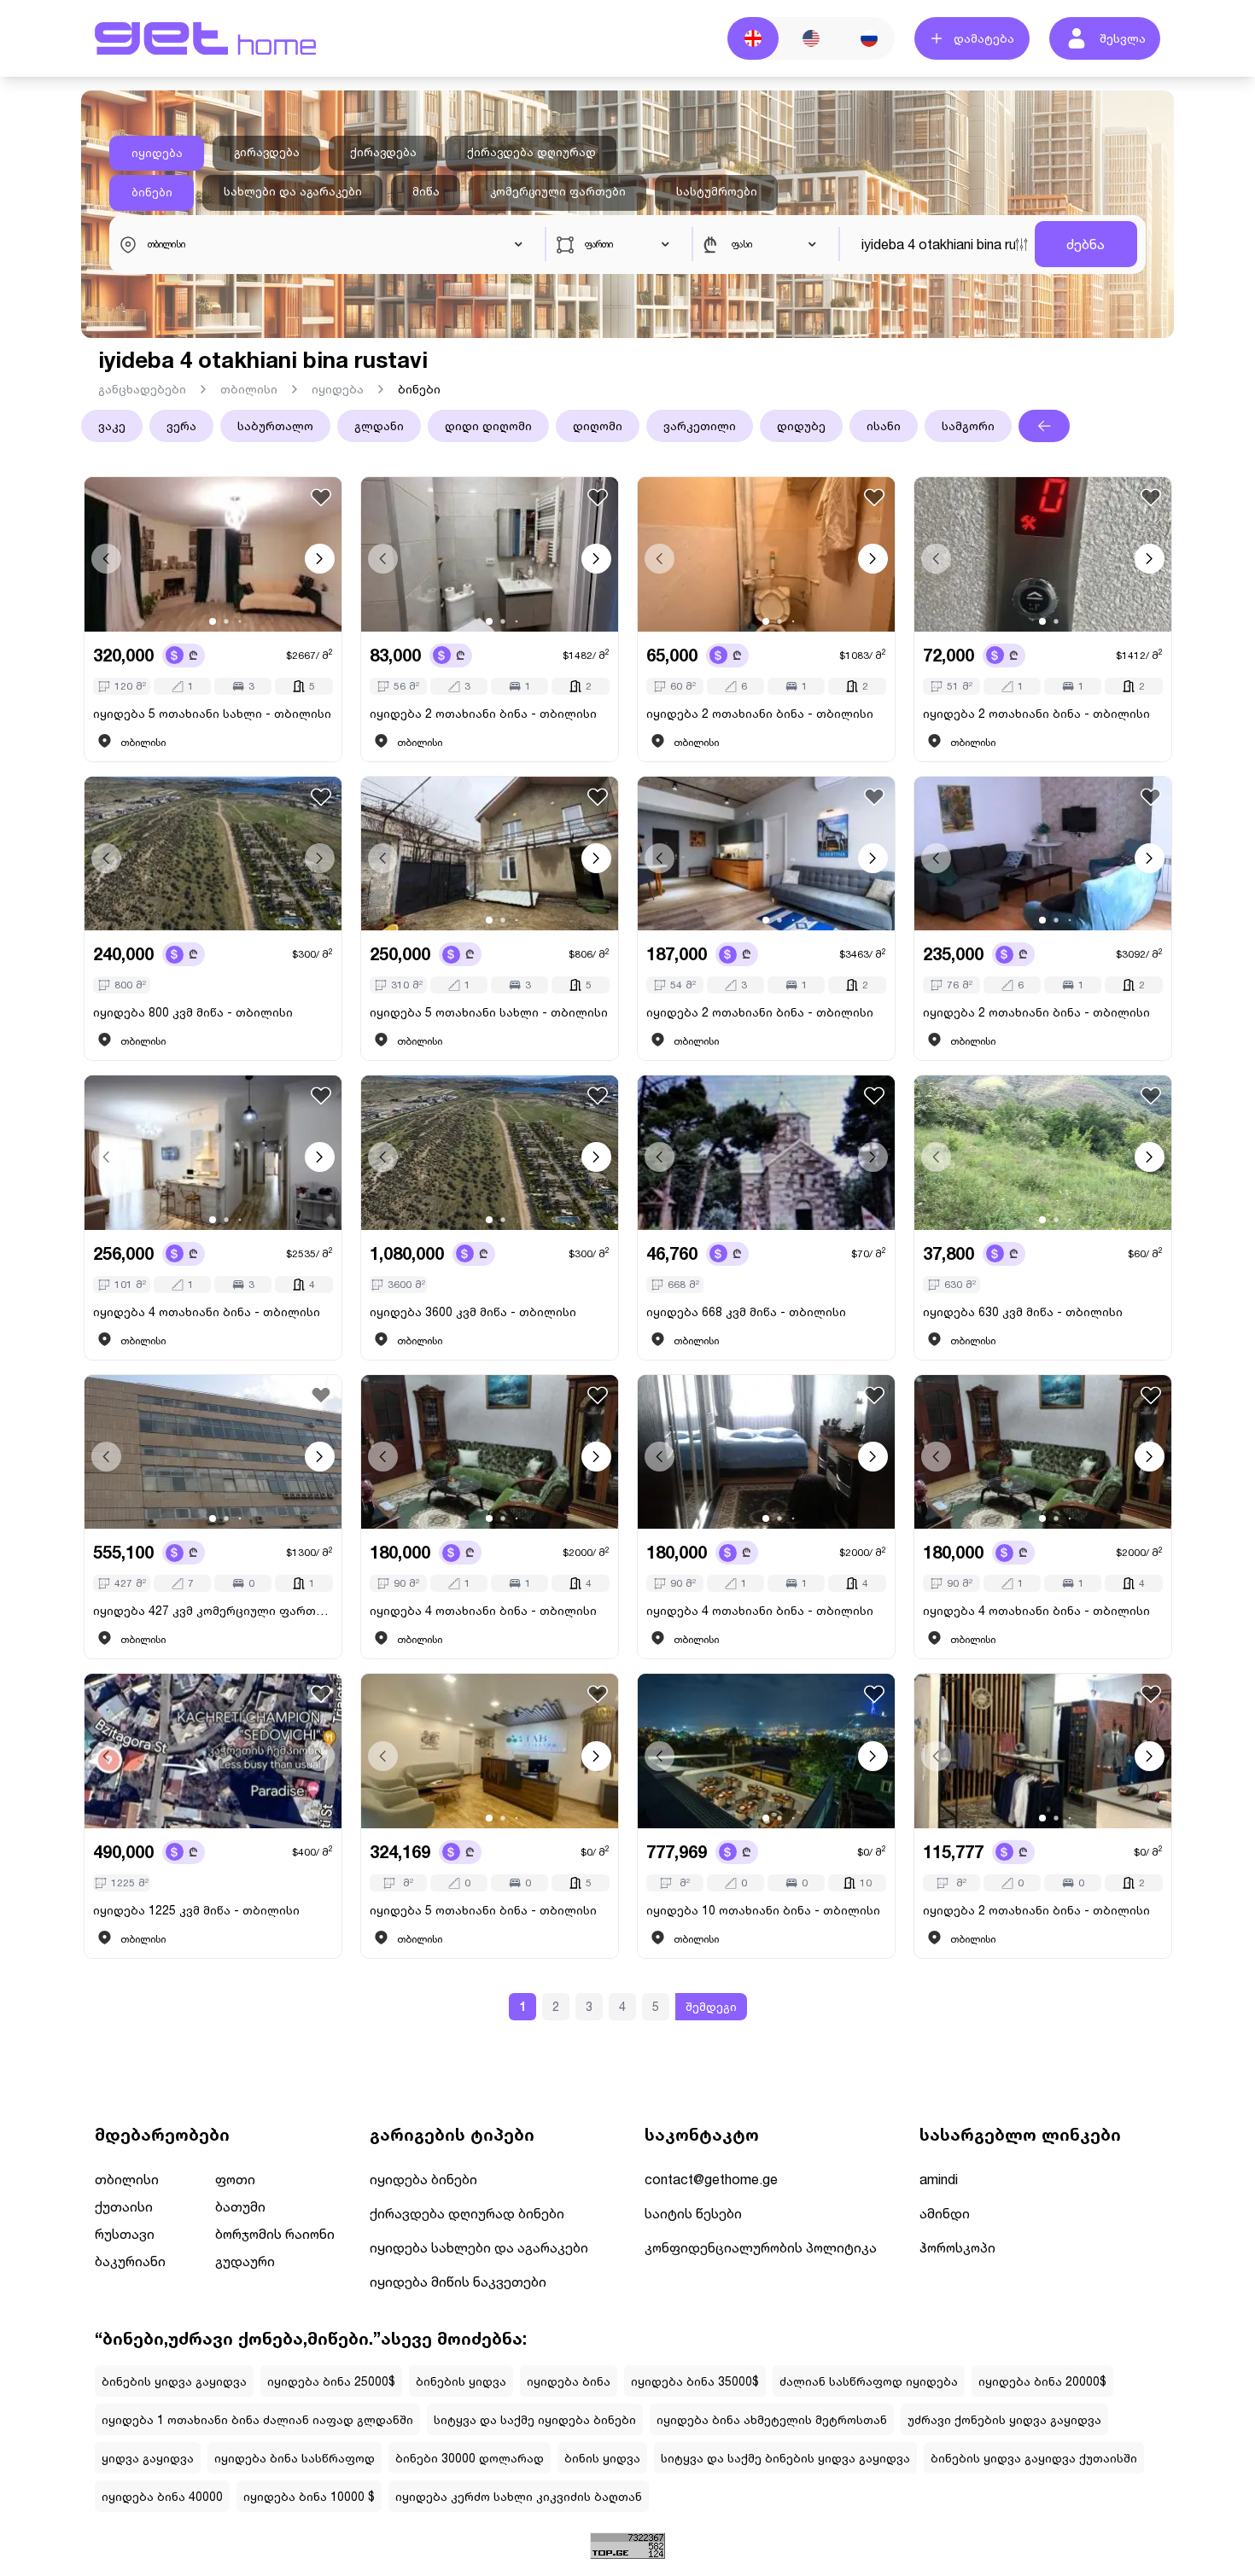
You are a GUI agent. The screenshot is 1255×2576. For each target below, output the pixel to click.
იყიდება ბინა (569, 2381)
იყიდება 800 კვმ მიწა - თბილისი (193, 1012)
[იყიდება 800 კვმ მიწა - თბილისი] (213, 854)
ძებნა (1086, 244)
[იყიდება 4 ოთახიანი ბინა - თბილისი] (213, 1153)
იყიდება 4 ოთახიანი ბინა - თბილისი (207, 1311)
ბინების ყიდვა (461, 2381)
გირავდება (267, 152)
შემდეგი (711, 2006)
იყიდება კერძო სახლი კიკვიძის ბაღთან (519, 2496)
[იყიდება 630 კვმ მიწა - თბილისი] (1043, 1153)
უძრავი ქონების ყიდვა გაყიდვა (1004, 2419)
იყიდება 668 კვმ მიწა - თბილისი (746, 1311)
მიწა (426, 191)
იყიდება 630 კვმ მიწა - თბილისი (1023, 1311)
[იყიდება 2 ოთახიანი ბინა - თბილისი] (490, 554)
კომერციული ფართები (558, 191)
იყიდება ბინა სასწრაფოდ (295, 2458)
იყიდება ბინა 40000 (162, 2496)
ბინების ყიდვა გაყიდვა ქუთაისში (1034, 2458)
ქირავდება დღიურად (531, 152)
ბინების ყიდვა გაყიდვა (174, 2381)
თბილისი (249, 389)
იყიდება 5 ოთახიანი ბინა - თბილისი (483, 1910)
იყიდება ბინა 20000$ (1042, 2381)
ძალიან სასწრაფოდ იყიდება (869, 2381)
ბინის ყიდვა (602, 2458)
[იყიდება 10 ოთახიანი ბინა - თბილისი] (766, 1751)
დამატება (984, 38)
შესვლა (1123, 38)
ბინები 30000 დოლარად (470, 2458)
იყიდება (157, 153)
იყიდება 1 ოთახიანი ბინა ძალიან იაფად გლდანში (257, 2419)
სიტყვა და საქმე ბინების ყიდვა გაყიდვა (785, 2458)
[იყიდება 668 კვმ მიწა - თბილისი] (766, 1153)
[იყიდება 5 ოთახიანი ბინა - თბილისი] (490, 1751)
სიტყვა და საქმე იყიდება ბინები (535, 2419)
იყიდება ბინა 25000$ (331, 2381)
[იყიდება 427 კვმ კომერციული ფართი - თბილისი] (213, 1452)
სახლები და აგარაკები (293, 191)
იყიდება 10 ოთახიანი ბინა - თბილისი (763, 1910)
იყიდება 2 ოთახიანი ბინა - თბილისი (483, 713)
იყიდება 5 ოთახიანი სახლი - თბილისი (212, 713)
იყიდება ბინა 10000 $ (309, 2496)
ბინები (152, 192)
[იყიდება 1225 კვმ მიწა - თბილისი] (213, 1751)
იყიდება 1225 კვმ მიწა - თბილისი (196, 1910)
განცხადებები (142, 389)
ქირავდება (383, 152)
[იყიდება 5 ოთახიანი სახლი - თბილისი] (213, 554)
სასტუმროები (717, 191)
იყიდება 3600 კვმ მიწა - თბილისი (473, 1311)
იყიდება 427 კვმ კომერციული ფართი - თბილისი (213, 1610)
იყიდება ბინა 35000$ (695, 2381)
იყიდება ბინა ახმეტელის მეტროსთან (772, 2419)
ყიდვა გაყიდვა (148, 2458)
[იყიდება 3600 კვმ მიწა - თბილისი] (490, 1153)
